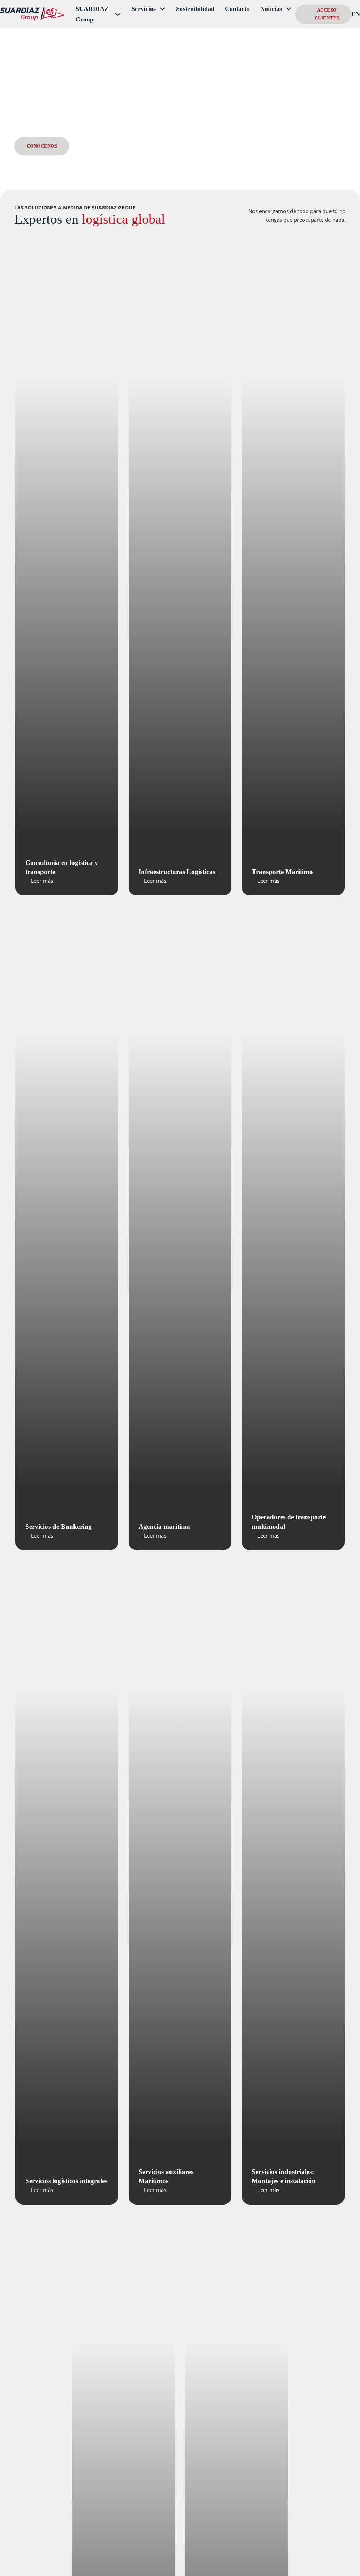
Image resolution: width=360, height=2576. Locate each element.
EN (356, 14)
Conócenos (42, 146)
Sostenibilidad (195, 9)
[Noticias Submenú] (289, 9)
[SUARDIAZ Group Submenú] (118, 14)
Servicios (144, 9)
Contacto (237, 9)
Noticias (271, 9)
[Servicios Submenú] (162, 9)
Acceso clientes (327, 14)
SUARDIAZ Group (92, 14)
